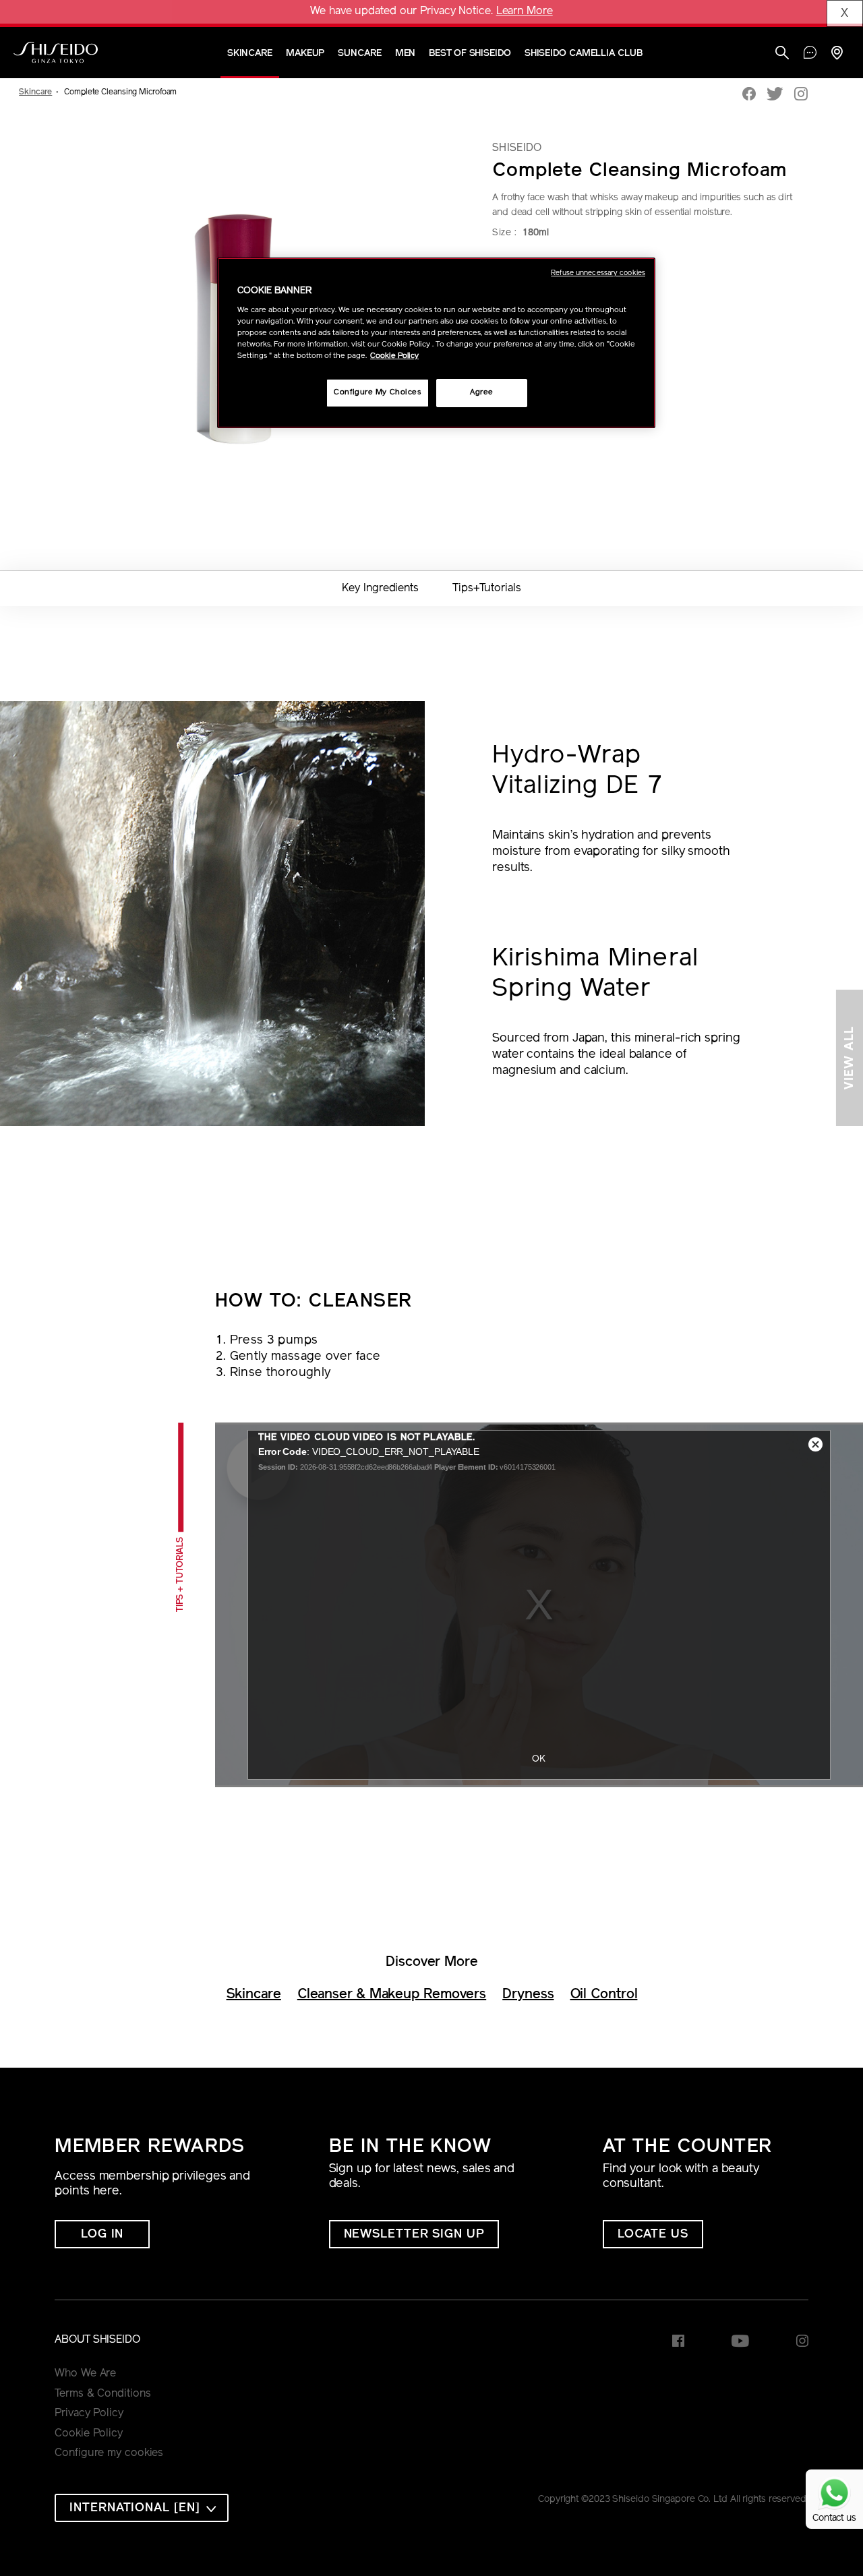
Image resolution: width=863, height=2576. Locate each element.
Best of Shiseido (470, 54)
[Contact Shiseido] (810, 54)
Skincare (250, 54)
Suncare (359, 54)
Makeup (305, 54)
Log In (102, 2235)
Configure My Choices (377, 392)
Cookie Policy (89, 2434)
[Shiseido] (56, 53)
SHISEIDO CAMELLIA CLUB (584, 54)
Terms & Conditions (102, 2394)
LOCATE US (653, 2235)
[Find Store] (837, 54)
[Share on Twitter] (775, 95)
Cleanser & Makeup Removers (392, 1995)
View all (850, 1058)
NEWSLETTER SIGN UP (414, 2235)
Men (406, 54)
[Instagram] (801, 95)
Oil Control (604, 1995)
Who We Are (85, 2374)
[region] (436, 343)
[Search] (782, 54)
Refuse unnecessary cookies (598, 273)
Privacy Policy (89, 2414)
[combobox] (142, 2508)
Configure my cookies (109, 2453)
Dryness (528, 1995)
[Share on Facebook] (749, 95)
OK (539, 1759)
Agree (482, 392)
